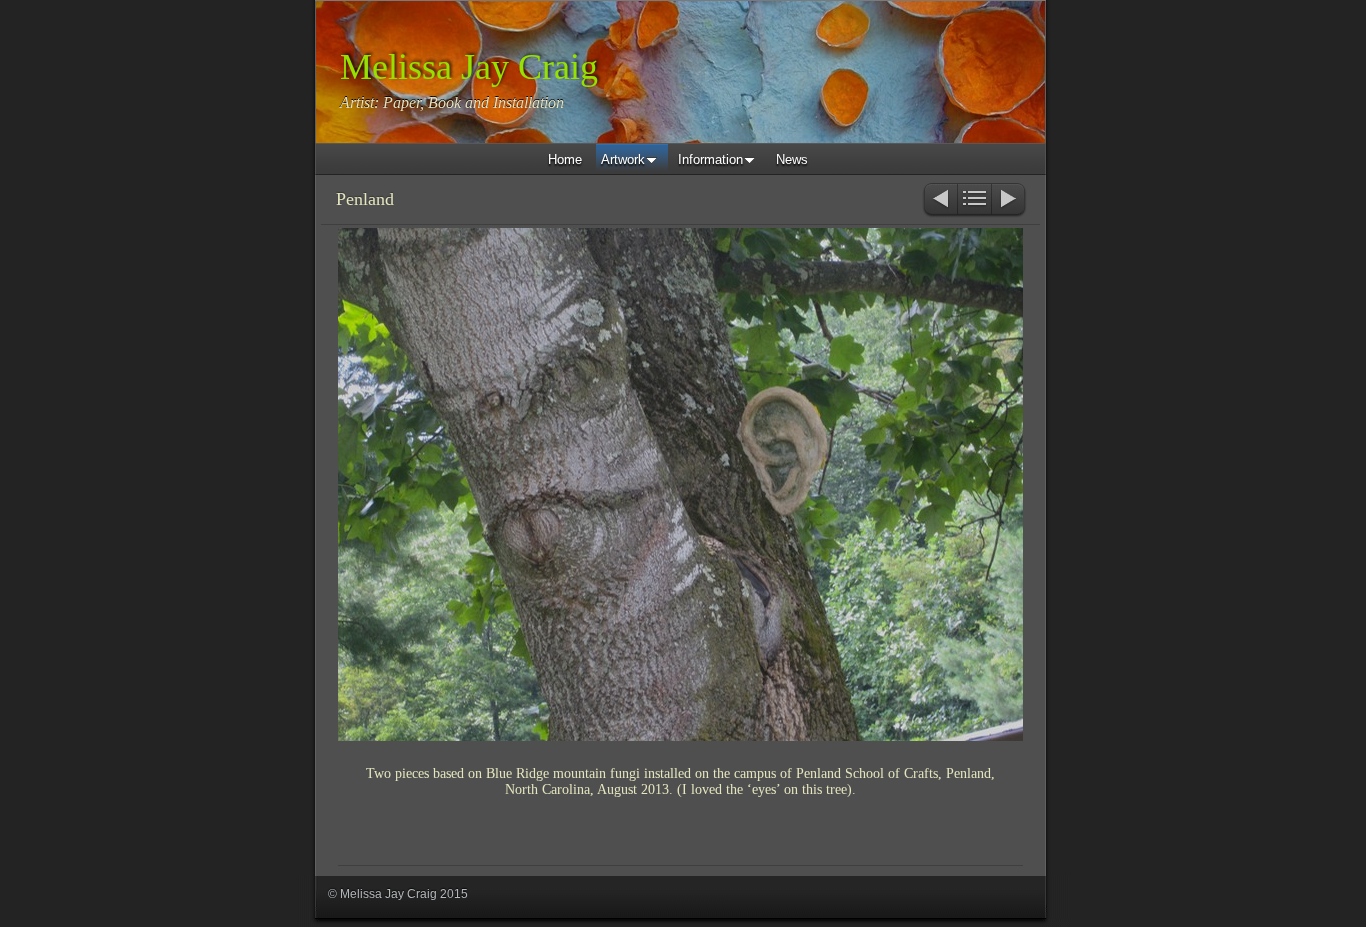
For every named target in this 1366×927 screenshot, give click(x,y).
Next (1009, 200)
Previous (939, 200)
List (974, 200)
